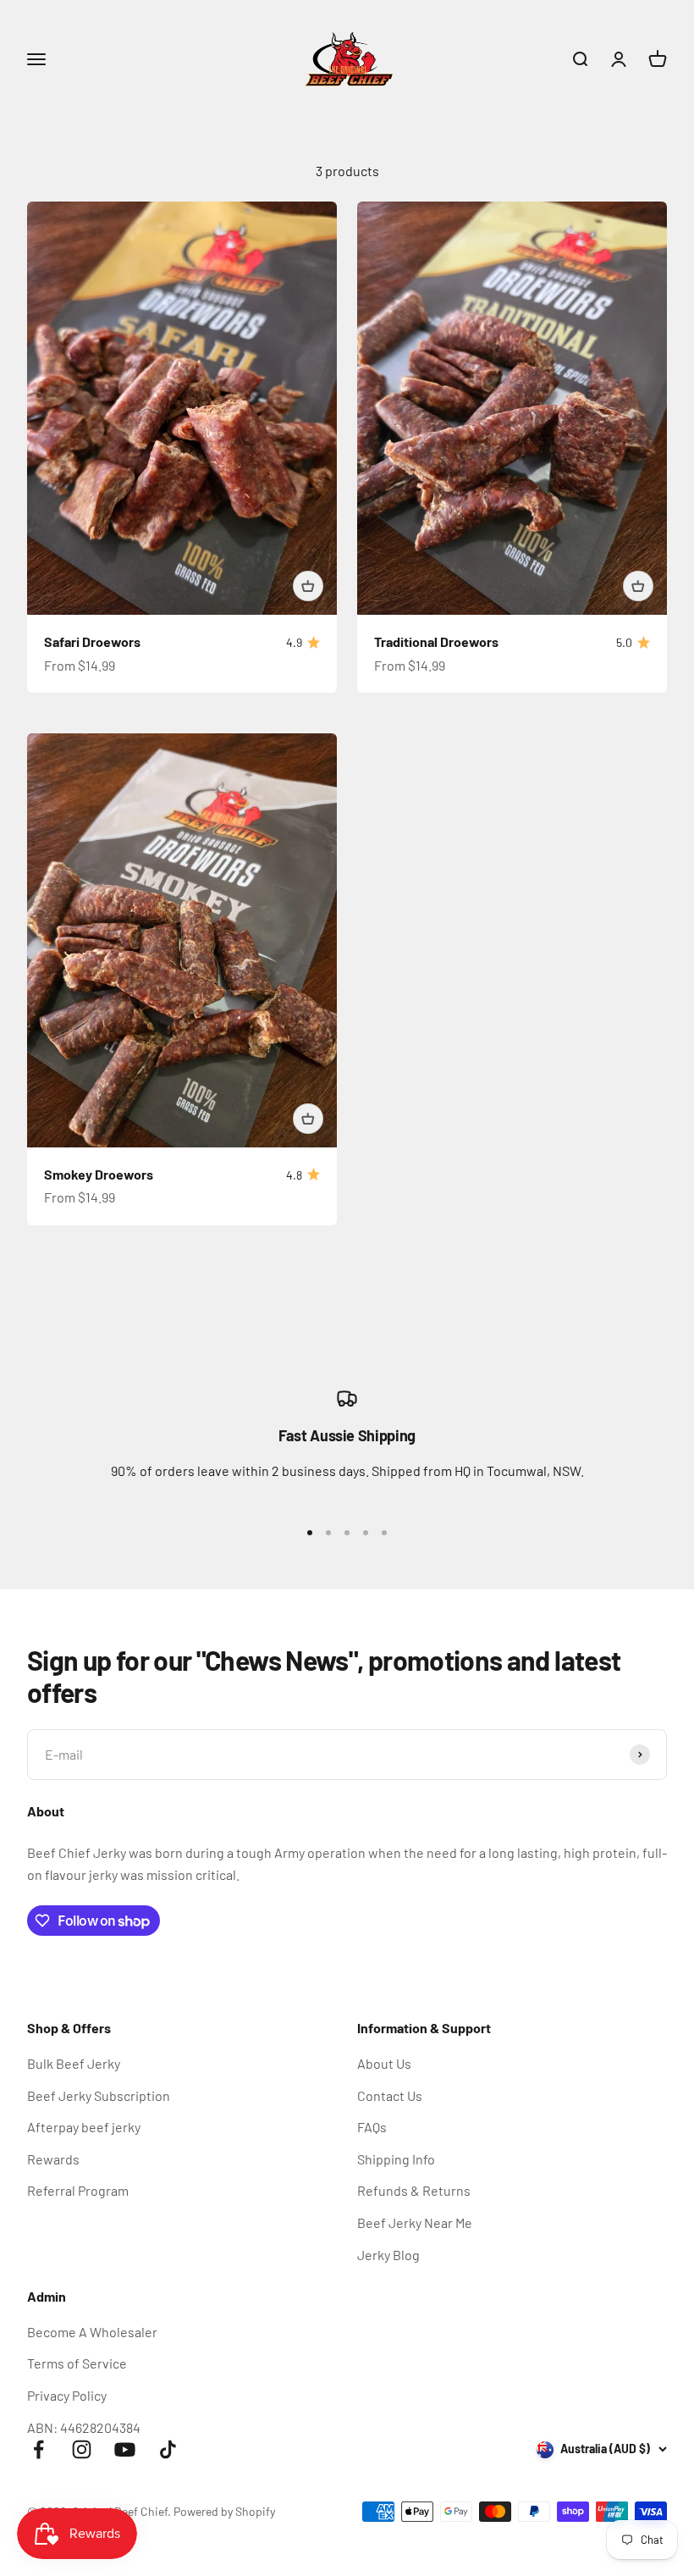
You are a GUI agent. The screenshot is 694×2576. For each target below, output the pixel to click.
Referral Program (78, 2190)
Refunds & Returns (414, 2190)
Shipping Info (396, 2159)
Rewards (53, 2159)
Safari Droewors (92, 641)
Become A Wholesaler (92, 2332)
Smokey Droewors (99, 1174)
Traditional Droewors (436, 641)
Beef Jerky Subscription (99, 2095)
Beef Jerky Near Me (415, 2222)
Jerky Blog (388, 2255)
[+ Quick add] (308, 586)
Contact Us (390, 2095)
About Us (384, 2063)
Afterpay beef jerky (84, 2127)
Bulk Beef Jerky (74, 2063)
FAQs (372, 2127)
